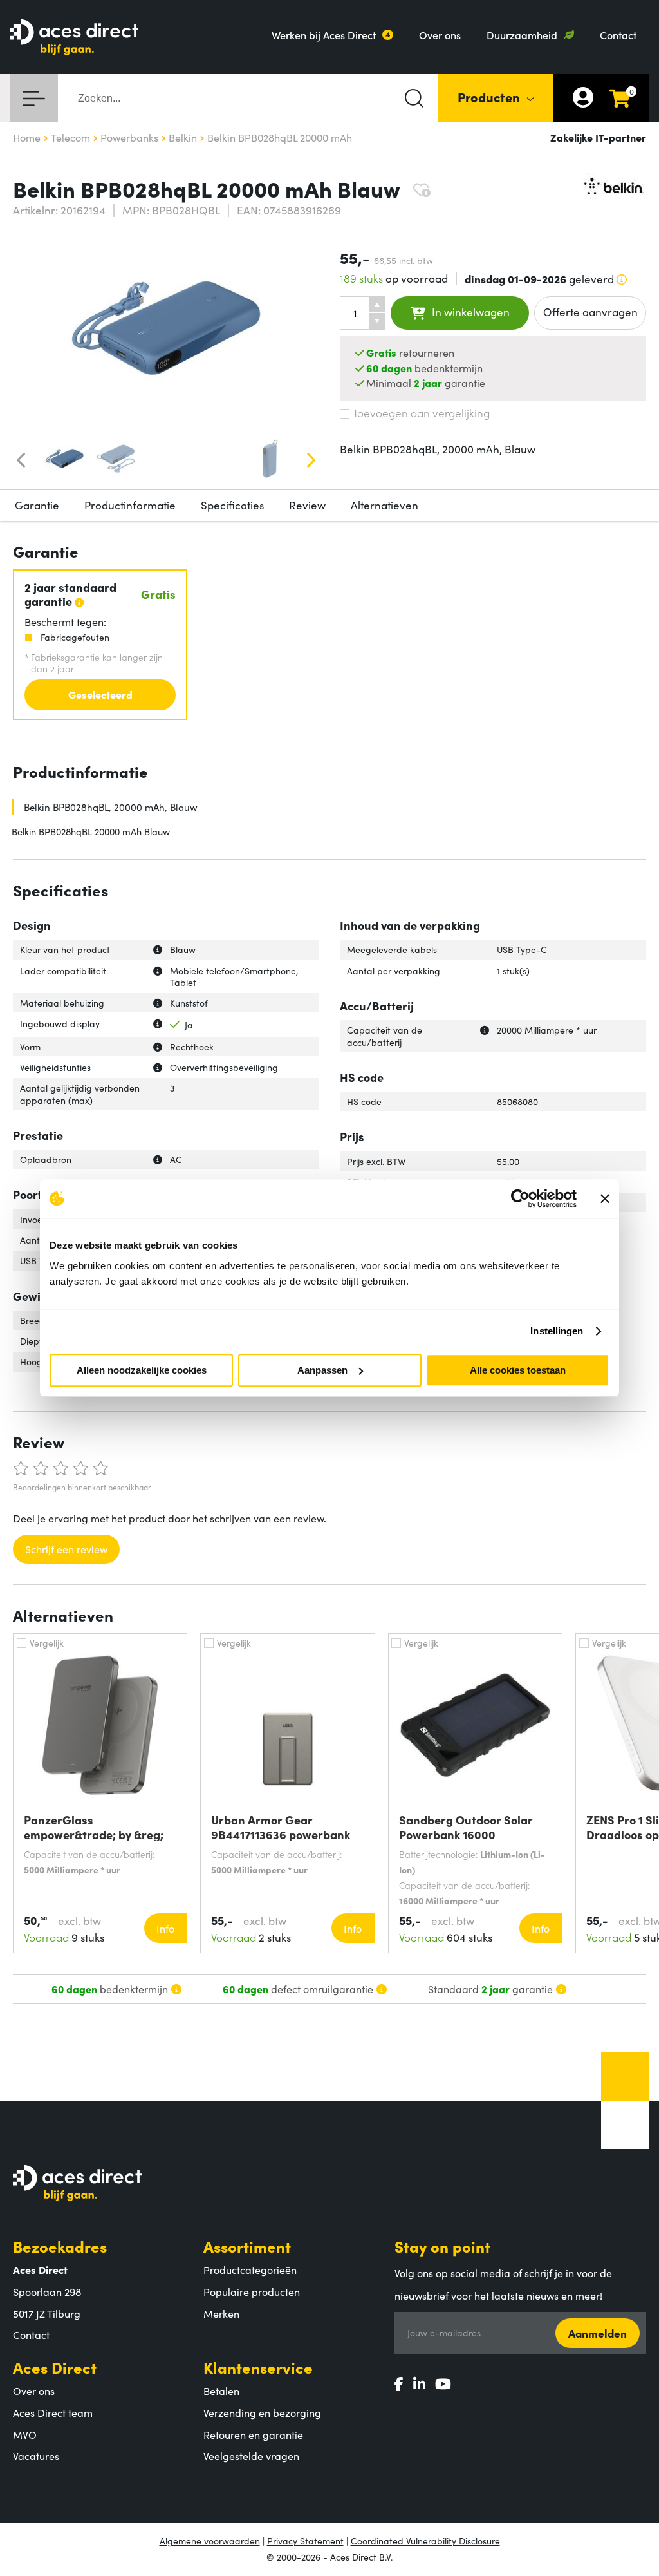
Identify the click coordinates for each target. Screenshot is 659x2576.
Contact (618, 35)
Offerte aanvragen (590, 312)
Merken (221, 2313)
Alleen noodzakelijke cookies (142, 1370)
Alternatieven (385, 505)
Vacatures (36, 2456)
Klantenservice (258, 2367)
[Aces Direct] (74, 38)
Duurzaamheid (522, 35)
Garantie (37, 505)
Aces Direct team (53, 2412)
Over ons (440, 35)
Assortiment (247, 2246)
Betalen (221, 2391)
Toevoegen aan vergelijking (421, 413)
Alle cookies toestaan (518, 1370)
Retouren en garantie (253, 2434)
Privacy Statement (305, 2541)
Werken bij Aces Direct (324, 35)
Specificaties (232, 505)
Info (165, 1928)
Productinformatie (130, 505)
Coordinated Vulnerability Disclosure (425, 2541)
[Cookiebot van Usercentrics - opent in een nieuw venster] (520, 1198)
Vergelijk (47, 1643)
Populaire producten (252, 2291)
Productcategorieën (250, 2269)
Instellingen (557, 1331)
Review (307, 505)
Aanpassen (322, 1370)
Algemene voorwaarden (210, 2541)
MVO (25, 2434)
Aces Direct (55, 2367)
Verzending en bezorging (262, 2412)
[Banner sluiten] (605, 1198)
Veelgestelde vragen (251, 2456)
